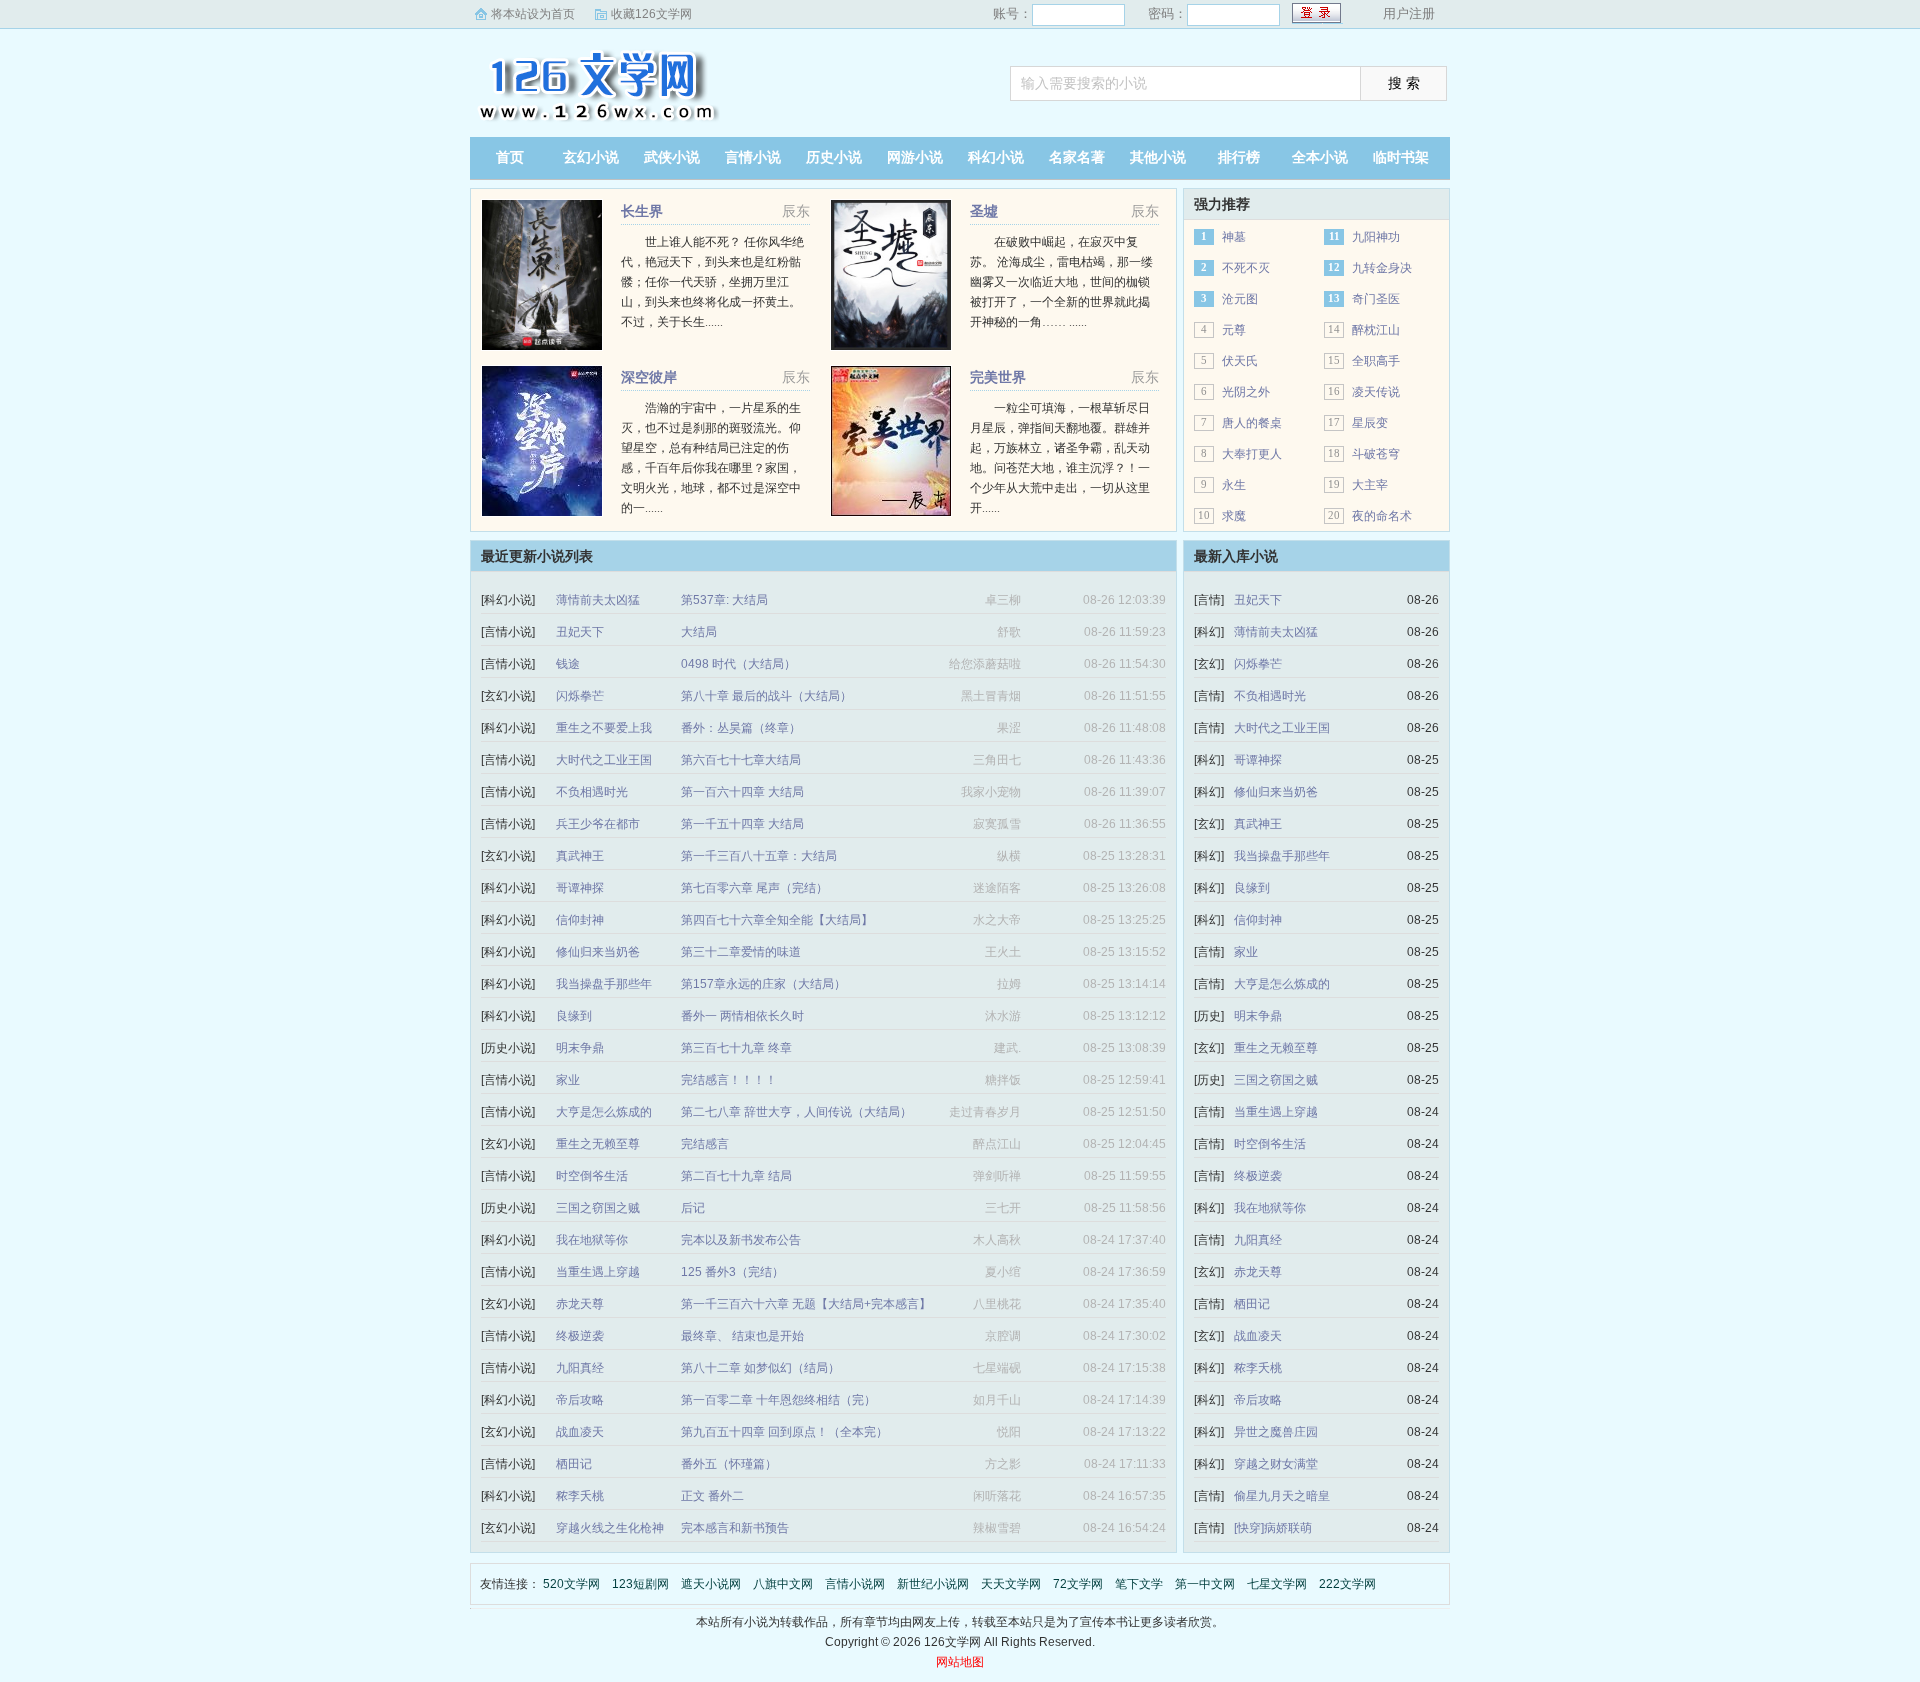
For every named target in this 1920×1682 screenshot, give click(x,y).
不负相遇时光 (592, 792)
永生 (1234, 485)
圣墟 (984, 211)
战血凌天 (580, 1432)
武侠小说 (672, 157)
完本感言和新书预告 (735, 1528)
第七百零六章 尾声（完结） (754, 888)
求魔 (1234, 516)
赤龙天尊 (580, 1304)
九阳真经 (580, 1368)
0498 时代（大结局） (738, 664)
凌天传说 (1376, 392)
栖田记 (574, 1464)
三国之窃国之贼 (598, 1208)
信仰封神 (580, 920)
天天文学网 (1011, 1584)
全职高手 (1376, 361)
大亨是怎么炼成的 (604, 1112)
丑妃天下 (580, 632)
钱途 (568, 664)
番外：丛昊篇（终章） (741, 728)
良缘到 (574, 1016)
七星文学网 (1277, 1584)
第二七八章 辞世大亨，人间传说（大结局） (796, 1112)
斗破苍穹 (1376, 454)
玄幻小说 (591, 157)
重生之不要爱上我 (604, 728)
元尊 (1234, 330)
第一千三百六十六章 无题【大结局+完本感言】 (806, 1304)
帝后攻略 (580, 1400)
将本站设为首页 (533, 14)
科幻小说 (996, 157)
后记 (693, 1208)
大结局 (699, 632)
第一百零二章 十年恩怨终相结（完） (778, 1400)
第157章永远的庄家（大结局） (763, 984)
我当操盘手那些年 (604, 984)
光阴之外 (1246, 392)
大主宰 (1370, 485)
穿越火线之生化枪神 (610, 1528)
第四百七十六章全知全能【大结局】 (777, 920)
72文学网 (1078, 1584)
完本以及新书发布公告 (741, 1240)
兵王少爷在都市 (598, 824)
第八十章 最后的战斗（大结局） (766, 696)
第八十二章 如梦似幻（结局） (760, 1368)
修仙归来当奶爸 (598, 952)
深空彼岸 (649, 377)
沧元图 (1240, 299)
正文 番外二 (712, 1496)
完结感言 (705, 1144)
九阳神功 (1376, 237)
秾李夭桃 (580, 1496)
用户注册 (1409, 13)
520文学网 (571, 1584)
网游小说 (915, 157)
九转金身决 (1382, 268)
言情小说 (753, 157)
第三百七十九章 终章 (736, 1048)
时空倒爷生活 (592, 1176)
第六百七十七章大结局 (741, 760)
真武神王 (580, 856)
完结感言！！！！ (729, 1080)
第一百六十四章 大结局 (742, 792)
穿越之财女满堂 (1276, 1464)
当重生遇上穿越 (598, 1272)
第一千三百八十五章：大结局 (759, 856)
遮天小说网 (711, 1584)
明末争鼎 (580, 1048)
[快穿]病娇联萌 (1273, 1528)
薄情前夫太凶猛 (598, 600)
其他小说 (1158, 157)
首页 (510, 157)
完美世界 (998, 377)
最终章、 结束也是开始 (742, 1336)
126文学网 (595, 85)
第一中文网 (1205, 1584)
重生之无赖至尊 (598, 1144)
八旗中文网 (783, 1584)
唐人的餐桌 (1252, 423)
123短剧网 (640, 1584)
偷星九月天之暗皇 (1282, 1496)
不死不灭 (1246, 268)
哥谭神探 (580, 888)
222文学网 (1347, 1584)
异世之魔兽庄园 (1276, 1432)
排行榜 (1239, 157)
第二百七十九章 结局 (736, 1176)
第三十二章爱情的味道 (741, 952)
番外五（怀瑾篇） (729, 1464)
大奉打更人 (1252, 454)
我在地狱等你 (592, 1240)
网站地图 (960, 1662)
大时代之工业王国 (604, 760)
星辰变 (1370, 423)
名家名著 (1077, 157)
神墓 (1234, 237)
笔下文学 (1139, 1584)
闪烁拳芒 (580, 696)
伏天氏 (1240, 361)
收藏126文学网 (651, 14)
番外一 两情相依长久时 (742, 1016)
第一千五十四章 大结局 (742, 824)
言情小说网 (855, 1584)
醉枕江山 (1376, 330)
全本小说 (1320, 157)
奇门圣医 (1376, 299)
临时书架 (1401, 157)
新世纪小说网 (933, 1584)
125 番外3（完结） (732, 1272)
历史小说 (834, 157)
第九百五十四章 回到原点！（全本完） (784, 1432)
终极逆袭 (580, 1336)
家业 (568, 1080)
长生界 (642, 211)
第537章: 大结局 (724, 600)
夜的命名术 (1382, 516)
